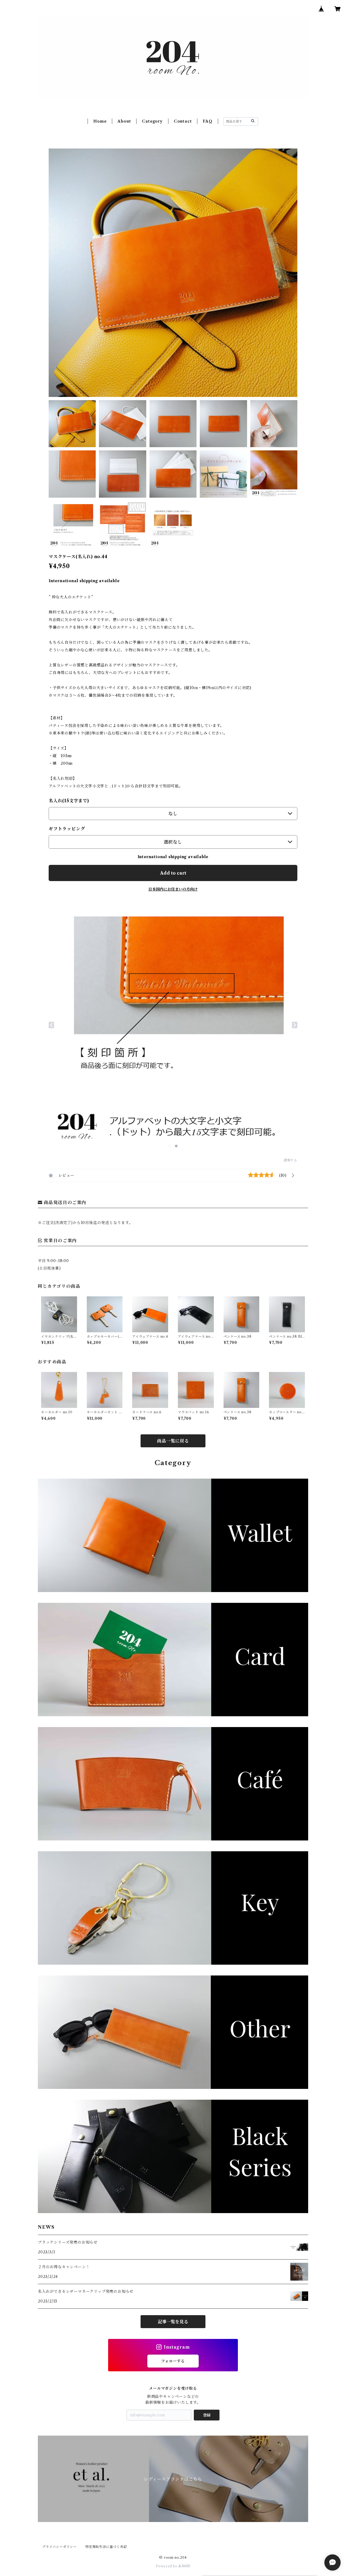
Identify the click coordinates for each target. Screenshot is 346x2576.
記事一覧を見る (173, 2322)
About (124, 121)
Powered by (167, 2566)
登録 (207, 2415)
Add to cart (173, 873)
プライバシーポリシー (59, 2547)
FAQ (207, 121)
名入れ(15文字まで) (69, 801)
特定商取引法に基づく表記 (106, 2547)
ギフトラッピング (67, 829)
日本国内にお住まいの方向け (173, 889)
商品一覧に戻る (173, 1441)
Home (100, 121)
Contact (183, 121)
